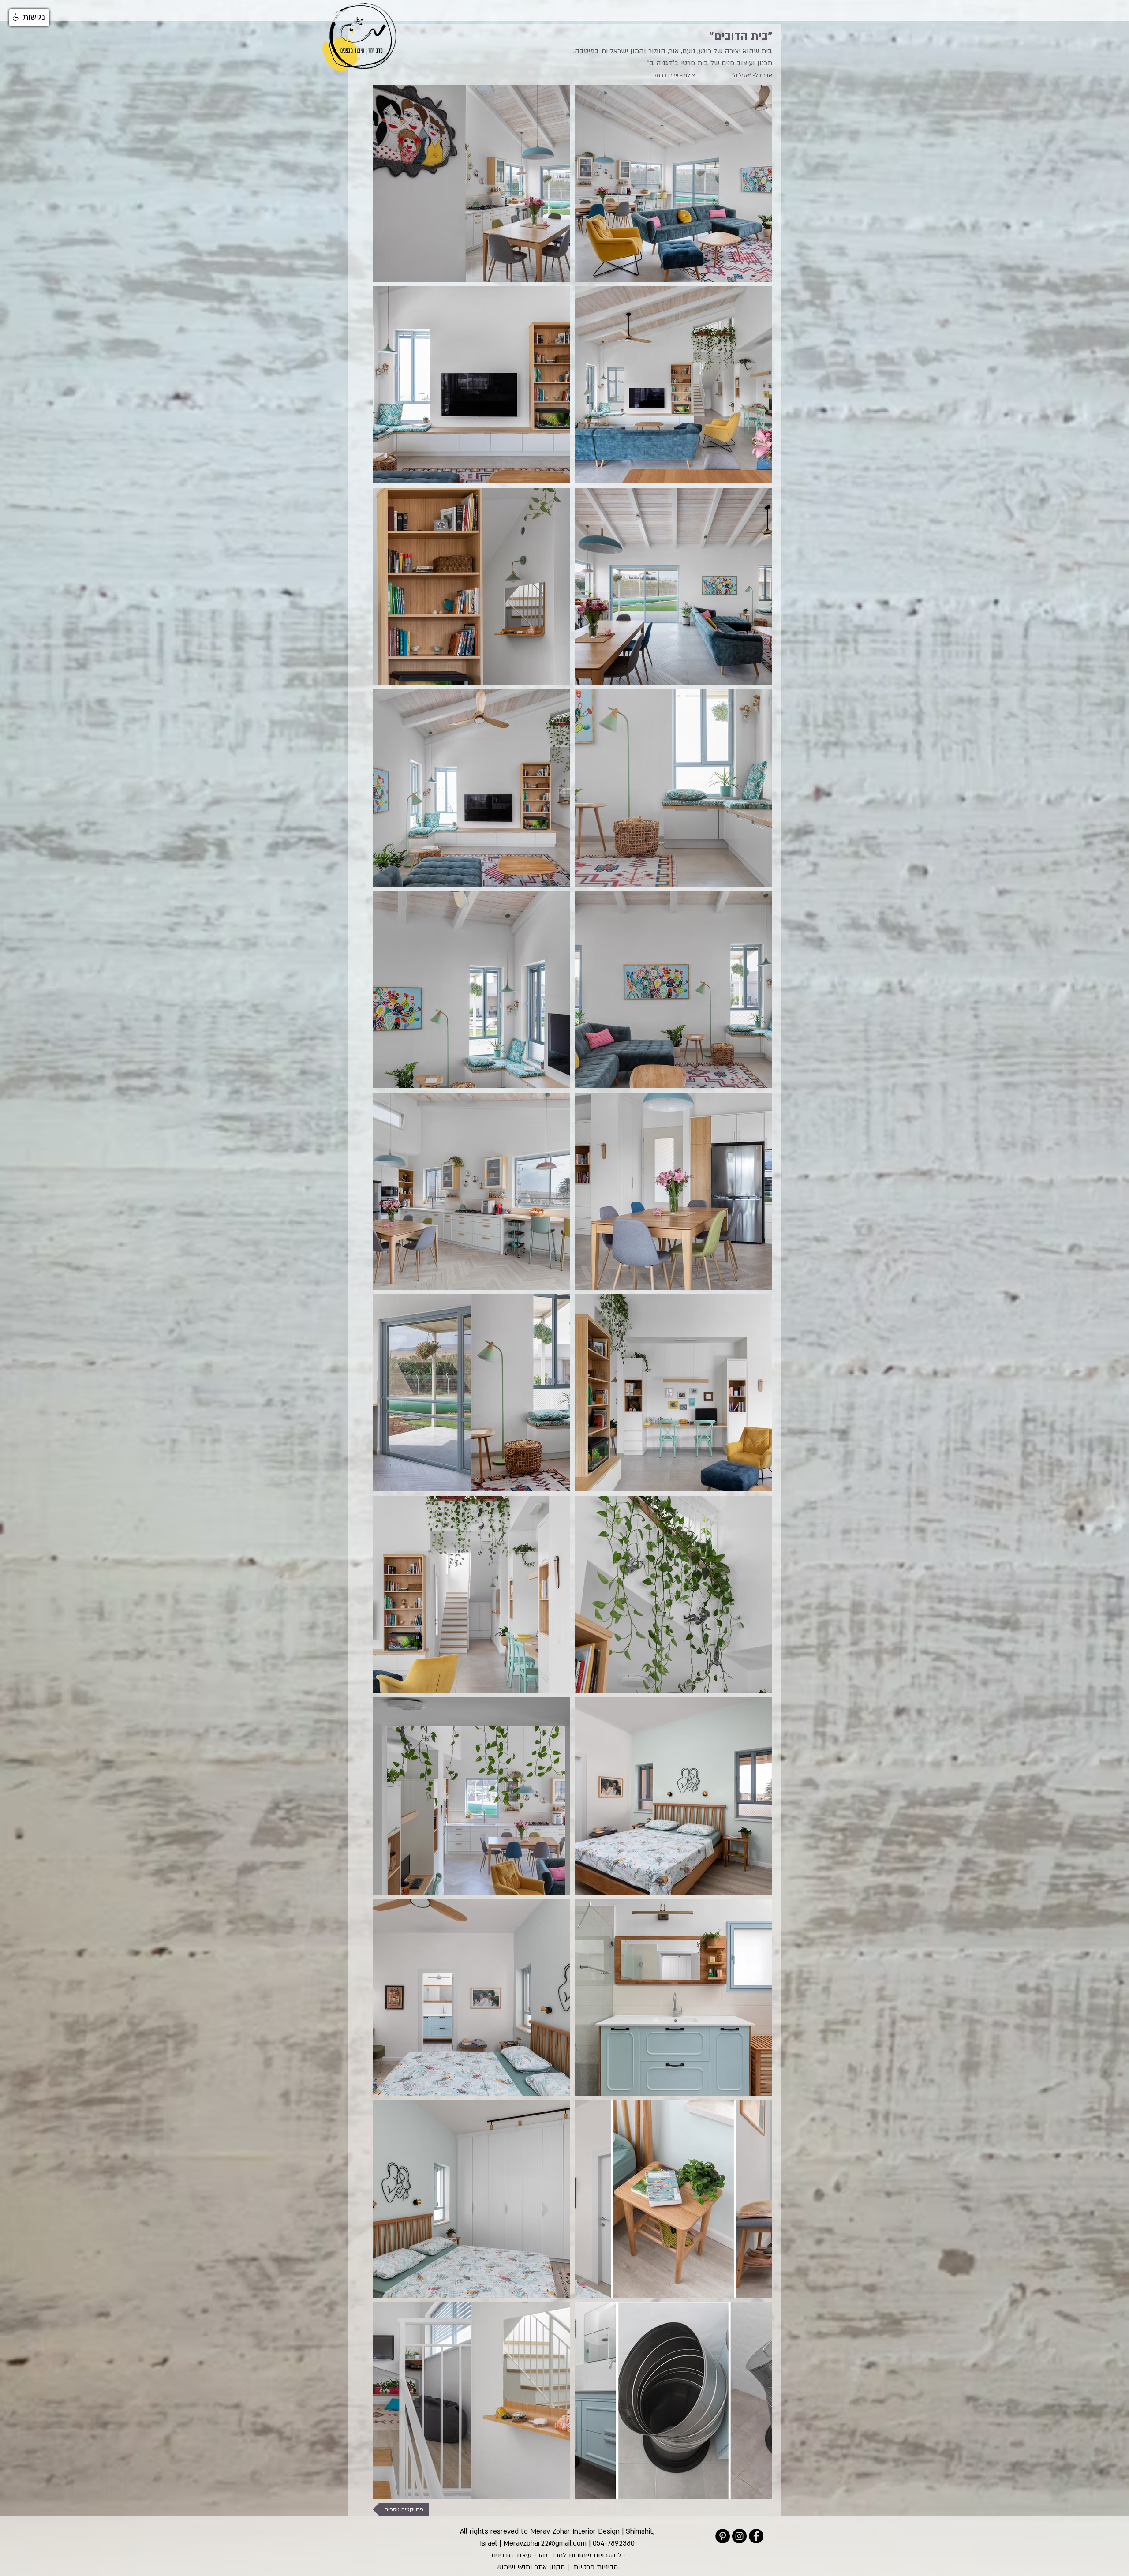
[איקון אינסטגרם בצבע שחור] (739, 2536)
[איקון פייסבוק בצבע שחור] (756, 2536)
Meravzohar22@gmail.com (545, 2543)
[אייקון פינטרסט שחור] (723, 2536)
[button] (29, 18)
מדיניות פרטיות (596, 2567)
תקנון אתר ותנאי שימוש (531, 2567)
